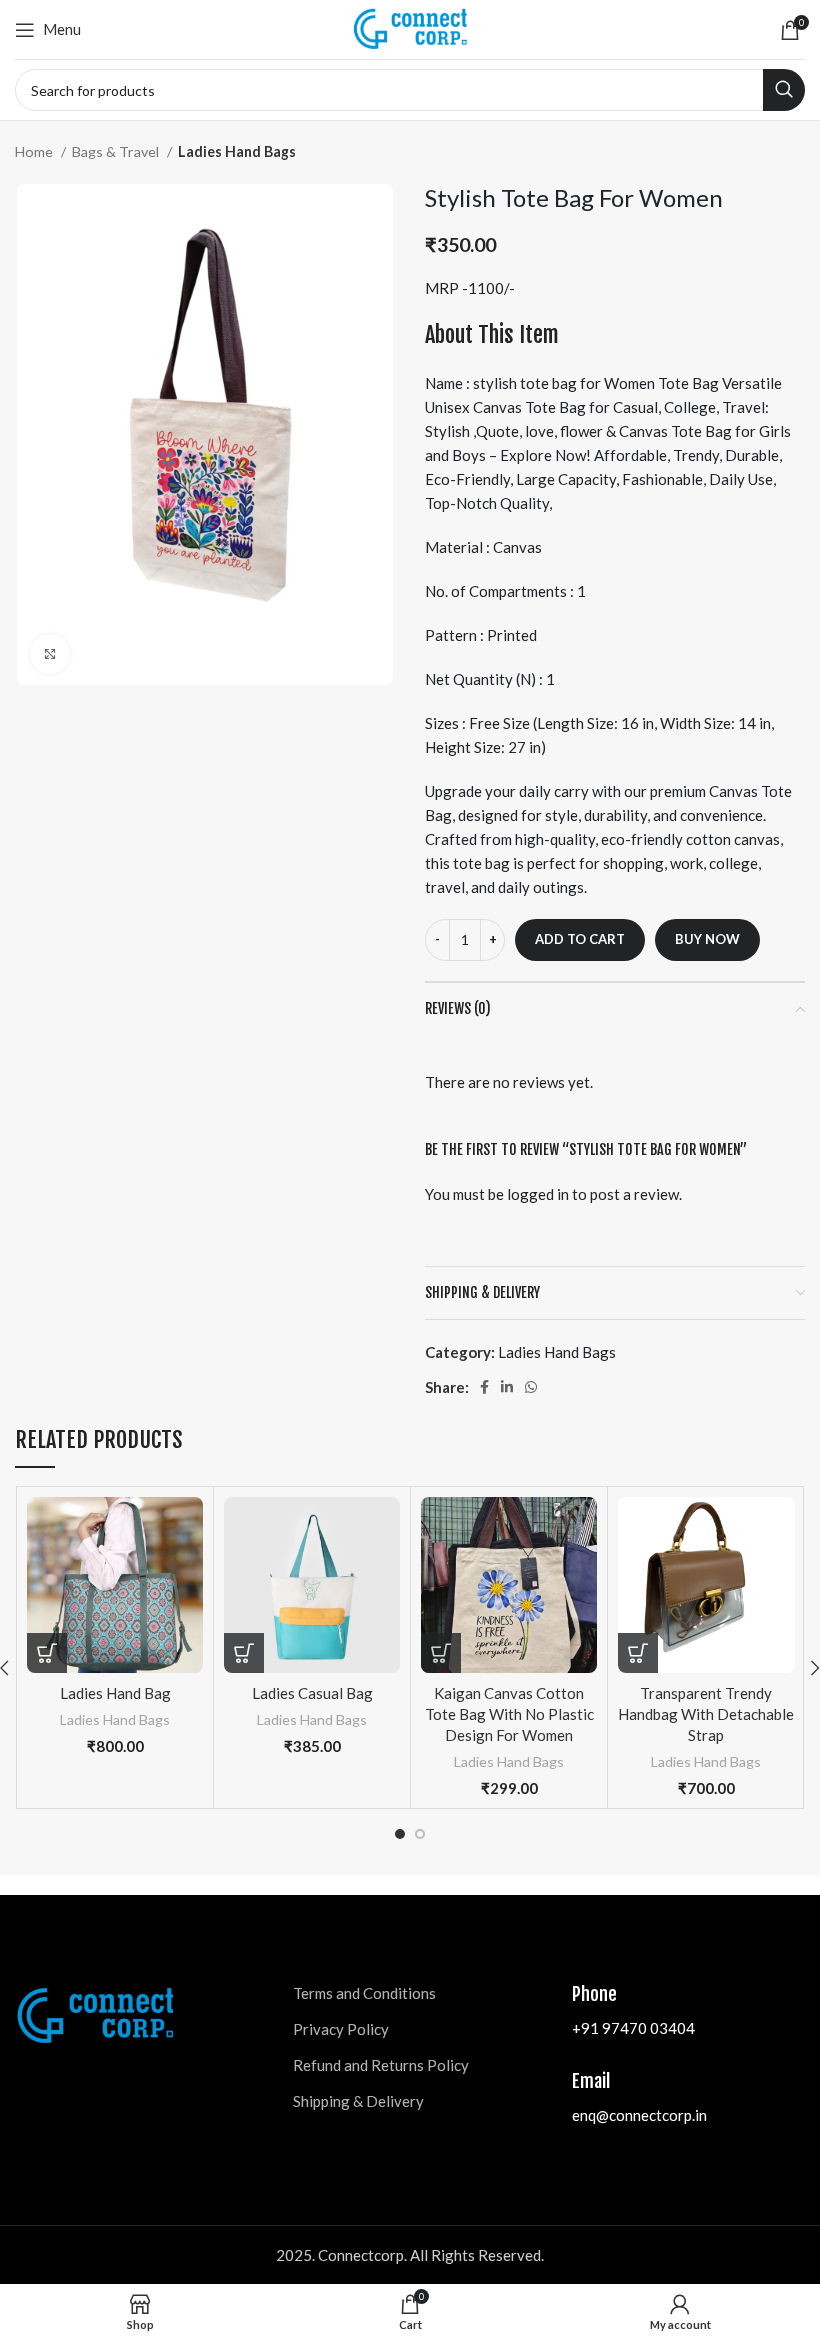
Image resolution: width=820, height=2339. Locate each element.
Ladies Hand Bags (237, 151)
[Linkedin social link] (507, 1387)
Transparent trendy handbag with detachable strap (706, 1714)
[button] (47, 1653)
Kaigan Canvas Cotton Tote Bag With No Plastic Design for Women (509, 1714)
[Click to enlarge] (50, 654)
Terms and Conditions (364, 1993)
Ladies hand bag (115, 1693)
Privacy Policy (341, 2029)
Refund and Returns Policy (381, 2065)
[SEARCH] (784, 90)
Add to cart (580, 939)
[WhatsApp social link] (531, 1387)
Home (35, 151)
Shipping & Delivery (358, 2101)
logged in (538, 1194)
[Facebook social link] (484, 1387)
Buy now (707, 939)
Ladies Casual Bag (312, 1693)
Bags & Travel (117, 151)
